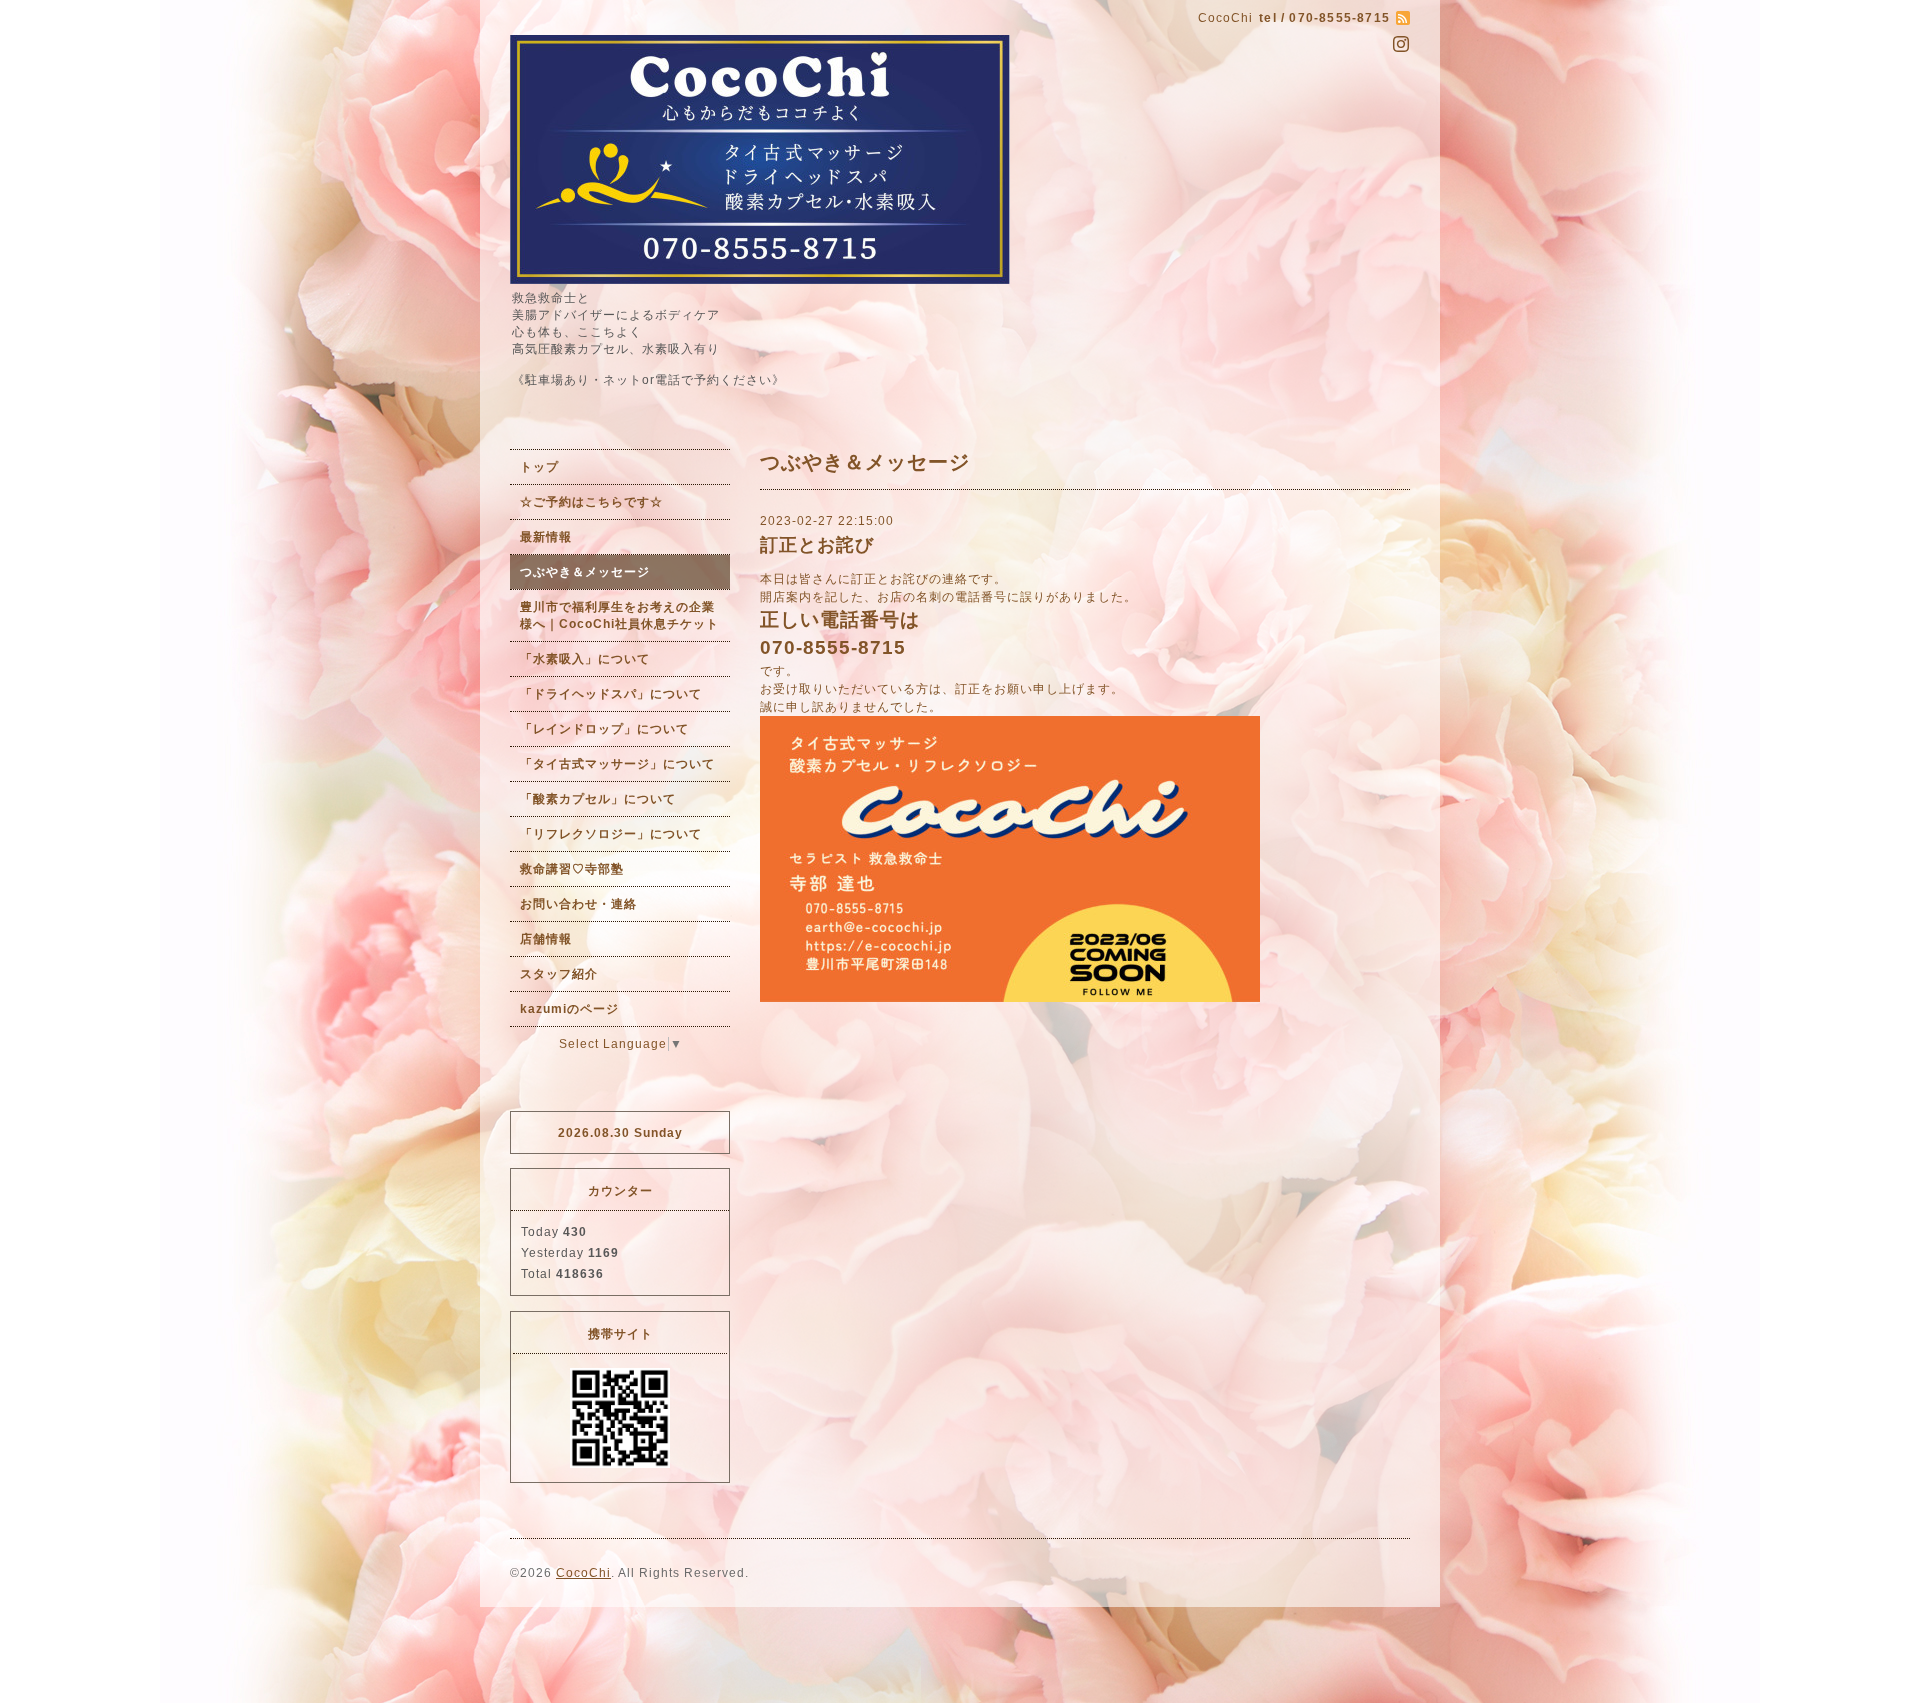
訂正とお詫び (817, 545)
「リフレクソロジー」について (611, 834)
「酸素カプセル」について (598, 799)
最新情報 (546, 537)
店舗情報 (546, 939)
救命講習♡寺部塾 (572, 869)
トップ (539, 467)
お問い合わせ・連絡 (578, 904)
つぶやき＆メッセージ (585, 572)
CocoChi (583, 1573)
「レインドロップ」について (604, 729)
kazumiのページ (569, 1009)
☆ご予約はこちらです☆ (591, 502)
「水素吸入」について (585, 659)
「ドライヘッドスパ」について (611, 694)
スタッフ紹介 (559, 974)
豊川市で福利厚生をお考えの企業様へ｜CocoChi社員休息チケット (619, 615)
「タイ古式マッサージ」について (617, 764)
